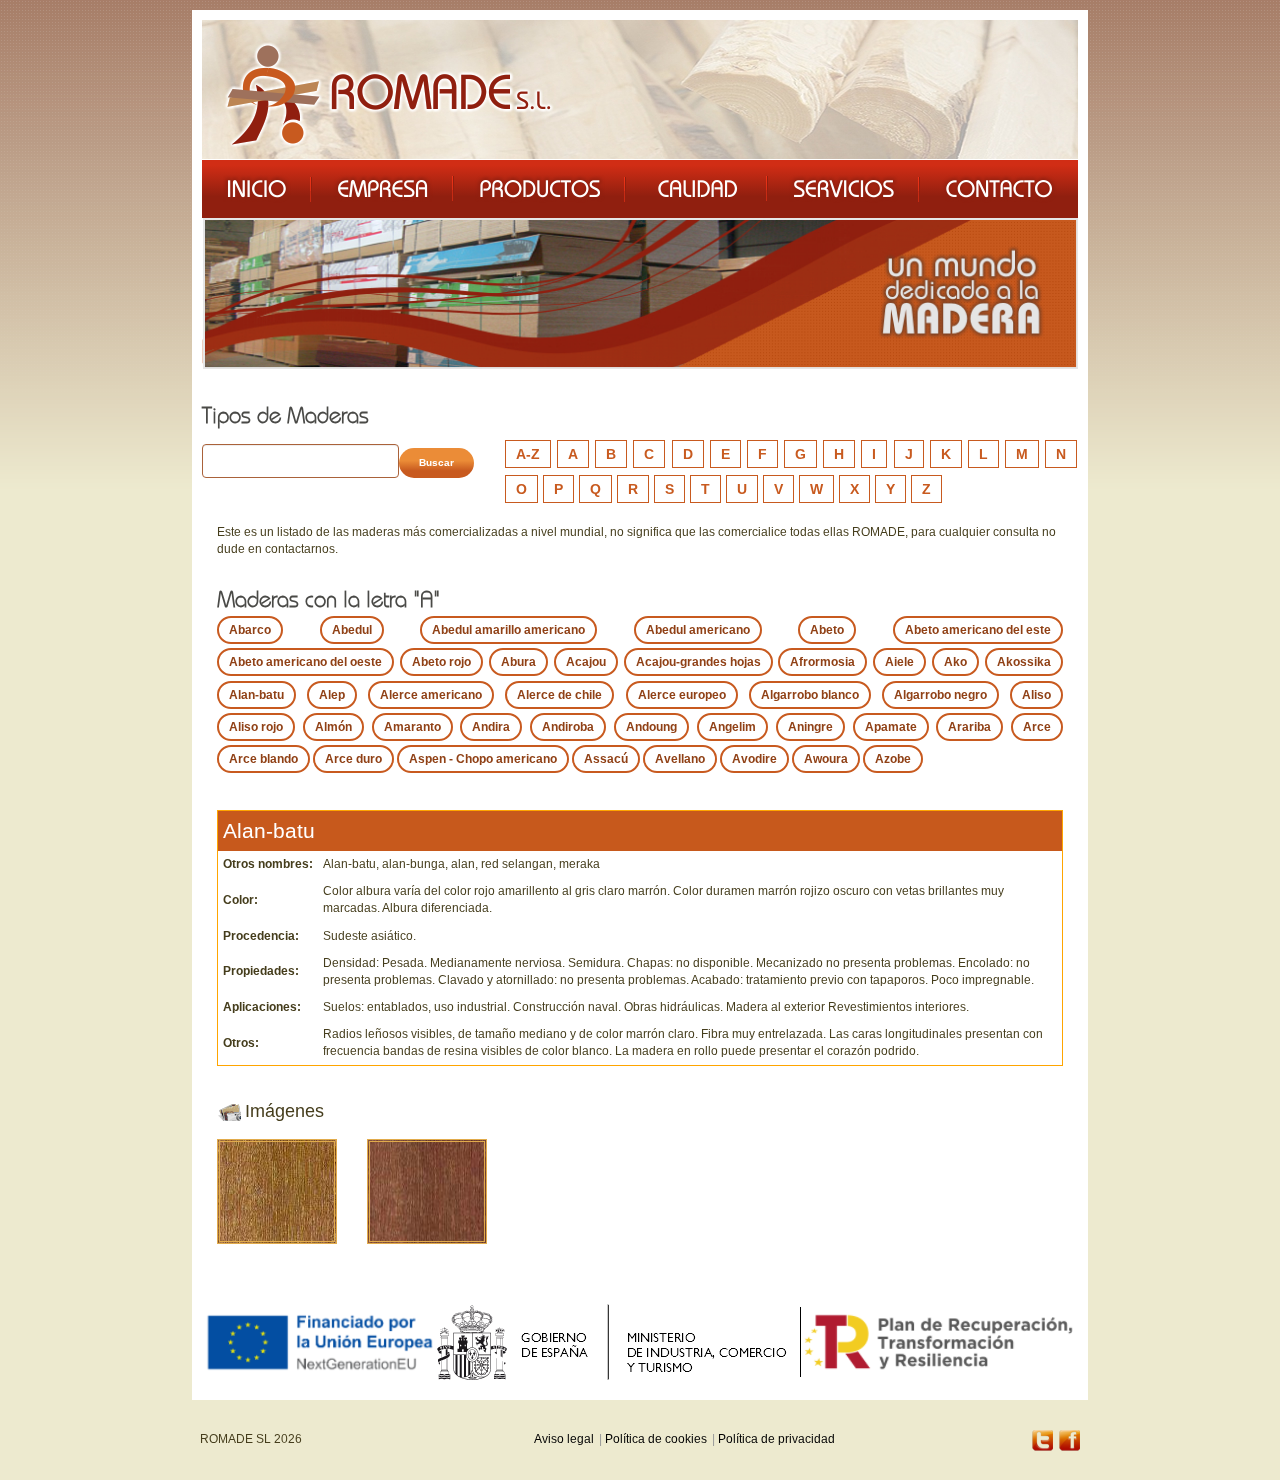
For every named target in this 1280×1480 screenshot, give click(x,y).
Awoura (826, 759)
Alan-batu (256, 695)
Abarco (250, 630)
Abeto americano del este (978, 630)
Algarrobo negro (940, 695)
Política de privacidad (776, 1439)
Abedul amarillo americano (508, 630)
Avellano (680, 759)
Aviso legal (564, 1439)
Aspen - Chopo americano (483, 759)
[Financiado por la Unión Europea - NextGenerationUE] (319, 1341)
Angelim (732, 727)
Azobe (893, 759)
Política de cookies (656, 1439)
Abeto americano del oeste (305, 662)
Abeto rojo (441, 662)
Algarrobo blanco (810, 695)
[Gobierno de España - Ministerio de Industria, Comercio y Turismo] (618, 1342)
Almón (333, 727)
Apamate (891, 727)
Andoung (651, 727)
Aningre (810, 727)
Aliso (1036, 695)
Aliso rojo (256, 727)
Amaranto (412, 727)
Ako (955, 662)
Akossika (1024, 662)
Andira (491, 727)
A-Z (528, 454)
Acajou (586, 662)
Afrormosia (822, 662)
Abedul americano (698, 630)
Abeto (827, 630)
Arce (1037, 727)
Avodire (754, 759)
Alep (332, 695)
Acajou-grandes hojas (698, 662)
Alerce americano (431, 695)
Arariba (969, 727)
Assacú (606, 759)
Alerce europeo (682, 695)
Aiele (899, 662)
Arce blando (263, 759)
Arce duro (353, 759)
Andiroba (568, 727)
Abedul (352, 630)
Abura (518, 662)
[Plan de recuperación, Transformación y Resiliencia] (939, 1342)
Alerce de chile (559, 695)
